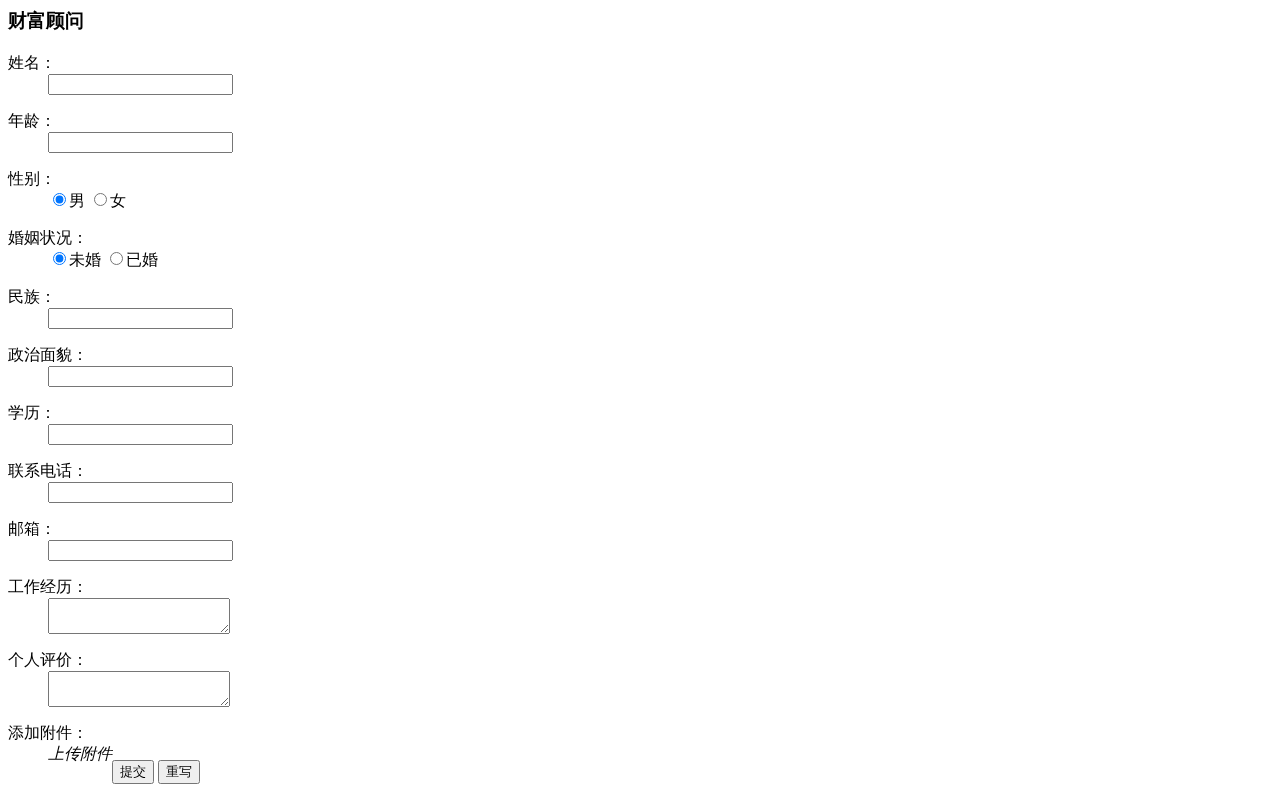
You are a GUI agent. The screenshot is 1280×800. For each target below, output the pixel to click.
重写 (179, 771)
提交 (133, 771)
